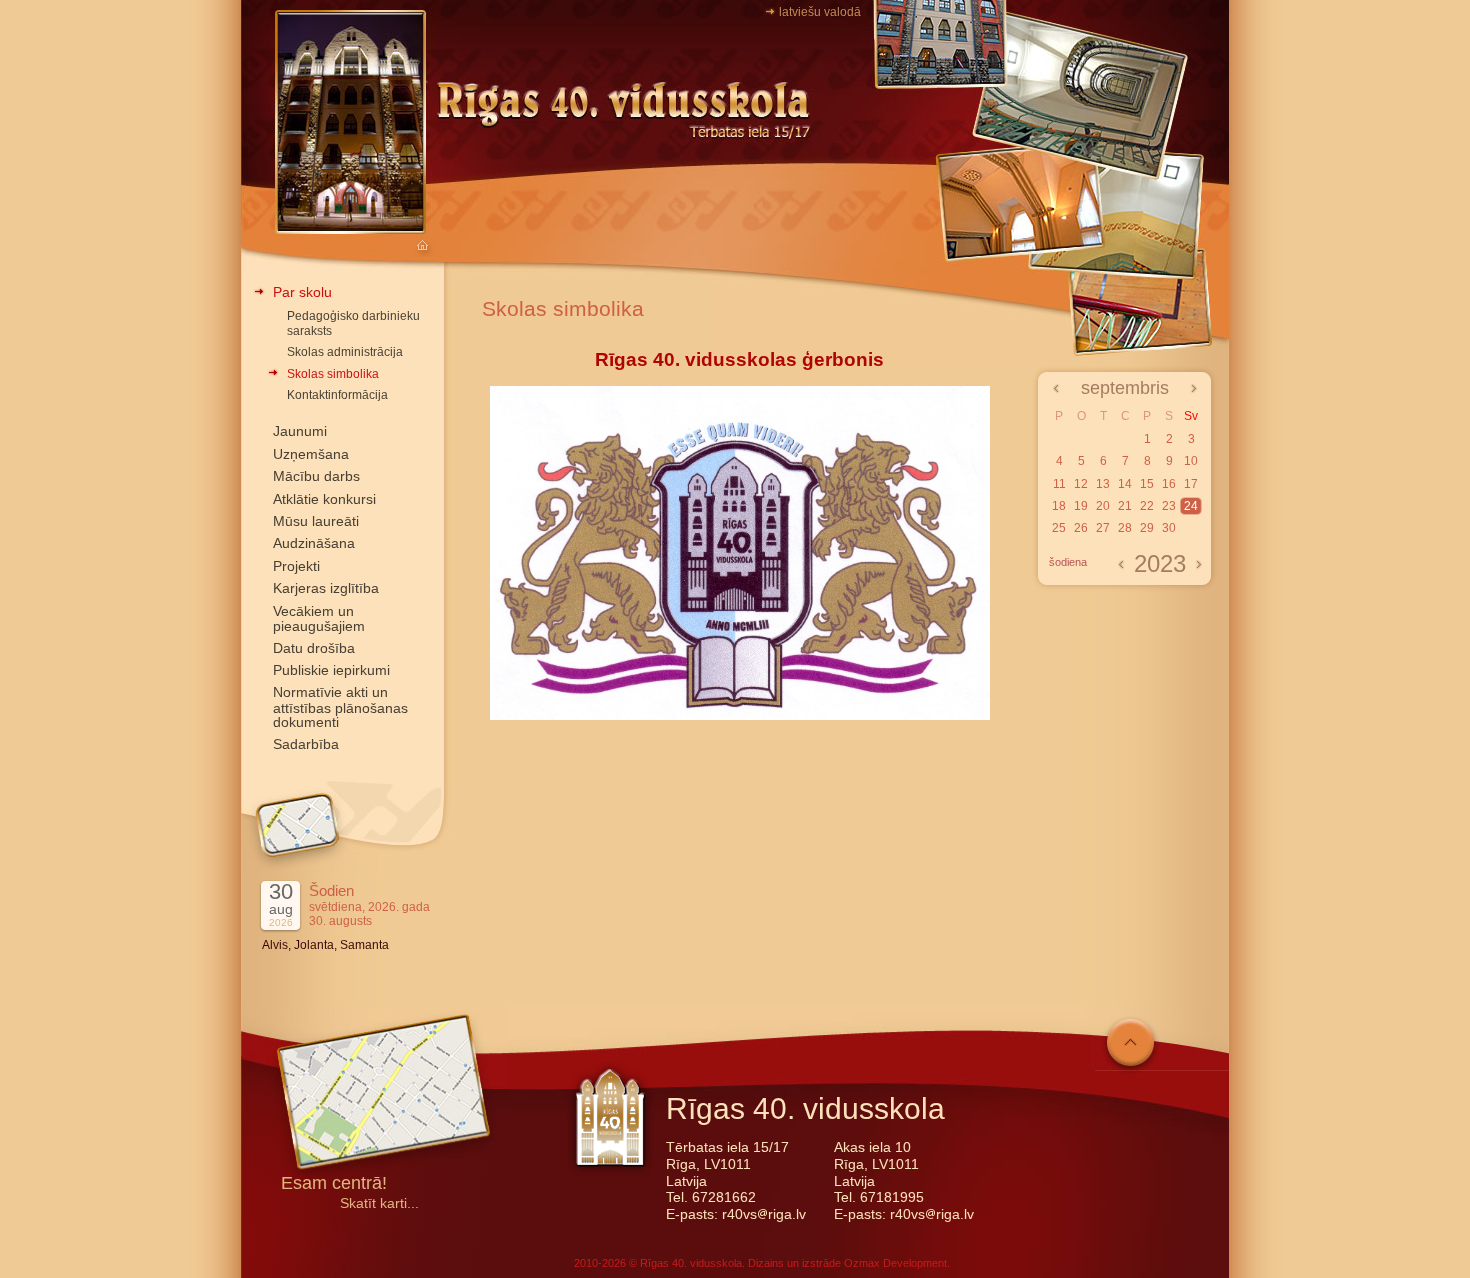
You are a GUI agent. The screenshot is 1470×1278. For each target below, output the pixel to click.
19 (1081, 506)
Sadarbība (306, 744)
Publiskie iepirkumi (331, 670)
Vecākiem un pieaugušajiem (319, 618)
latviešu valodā (820, 12)
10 (1191, 461)
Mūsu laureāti (316, 521)
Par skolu (302, 292)
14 (1125, 484)
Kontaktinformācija (337, 395)
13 (1103, 484)
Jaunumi (300, 431)
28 (1125, 528)
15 (1147, 484)
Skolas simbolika (333, 374)
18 (1059, 506)
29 (1147, 528)
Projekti (296, 566)
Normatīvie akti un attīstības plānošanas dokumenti (340, 707)
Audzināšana (314, 543)
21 (1125, 506)
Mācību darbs (316, 476)
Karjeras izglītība (326, 588)
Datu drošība (314, 648)
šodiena (1068, 562)
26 (1081, 528)
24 (1191, 506)
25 (1059, 528)
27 (1103, 528)
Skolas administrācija (345, 352)
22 (1147, 506)
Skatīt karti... (379, 1203)
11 (1059, 484)
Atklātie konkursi (324, 499)
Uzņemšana (311, 454)
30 (1169, 528)
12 (1081, 484)
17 (1191, 484)
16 (1169, 484)
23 (1169, 506)
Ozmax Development (895, 1263)
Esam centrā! (334, 1184)
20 (1103, 506)
